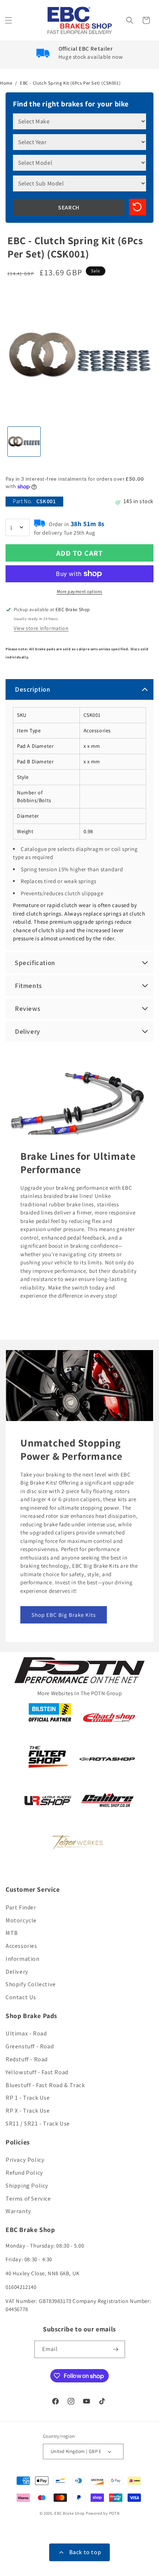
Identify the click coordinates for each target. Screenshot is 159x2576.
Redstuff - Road (27, 2059)
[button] (9, 20)
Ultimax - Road (26, 2033)
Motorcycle (21, 1920)
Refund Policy (24, 2173)
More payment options (80, 591)
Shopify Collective (31, 1984)
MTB (12, 1933)
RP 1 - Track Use (28, 2098)
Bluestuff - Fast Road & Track (45, 2085)
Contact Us (21, 1997)
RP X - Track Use (28, 2111)
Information (23, 1959)
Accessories (21, 1946)
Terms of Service (28, 2199)
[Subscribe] (116, 2349)
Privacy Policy (25, 2160)
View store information (41, 628)
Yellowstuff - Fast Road (37, 2072)
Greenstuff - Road (30, 2046)
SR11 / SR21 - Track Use (38, 2124)
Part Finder (21, 1907)
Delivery (17, 1972)
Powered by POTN (103, 2513)
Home (6, 83)
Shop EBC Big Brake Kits (64, 1614)
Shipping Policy (27, 2186)
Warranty (18, 2211)
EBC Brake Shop (70, 2513)
